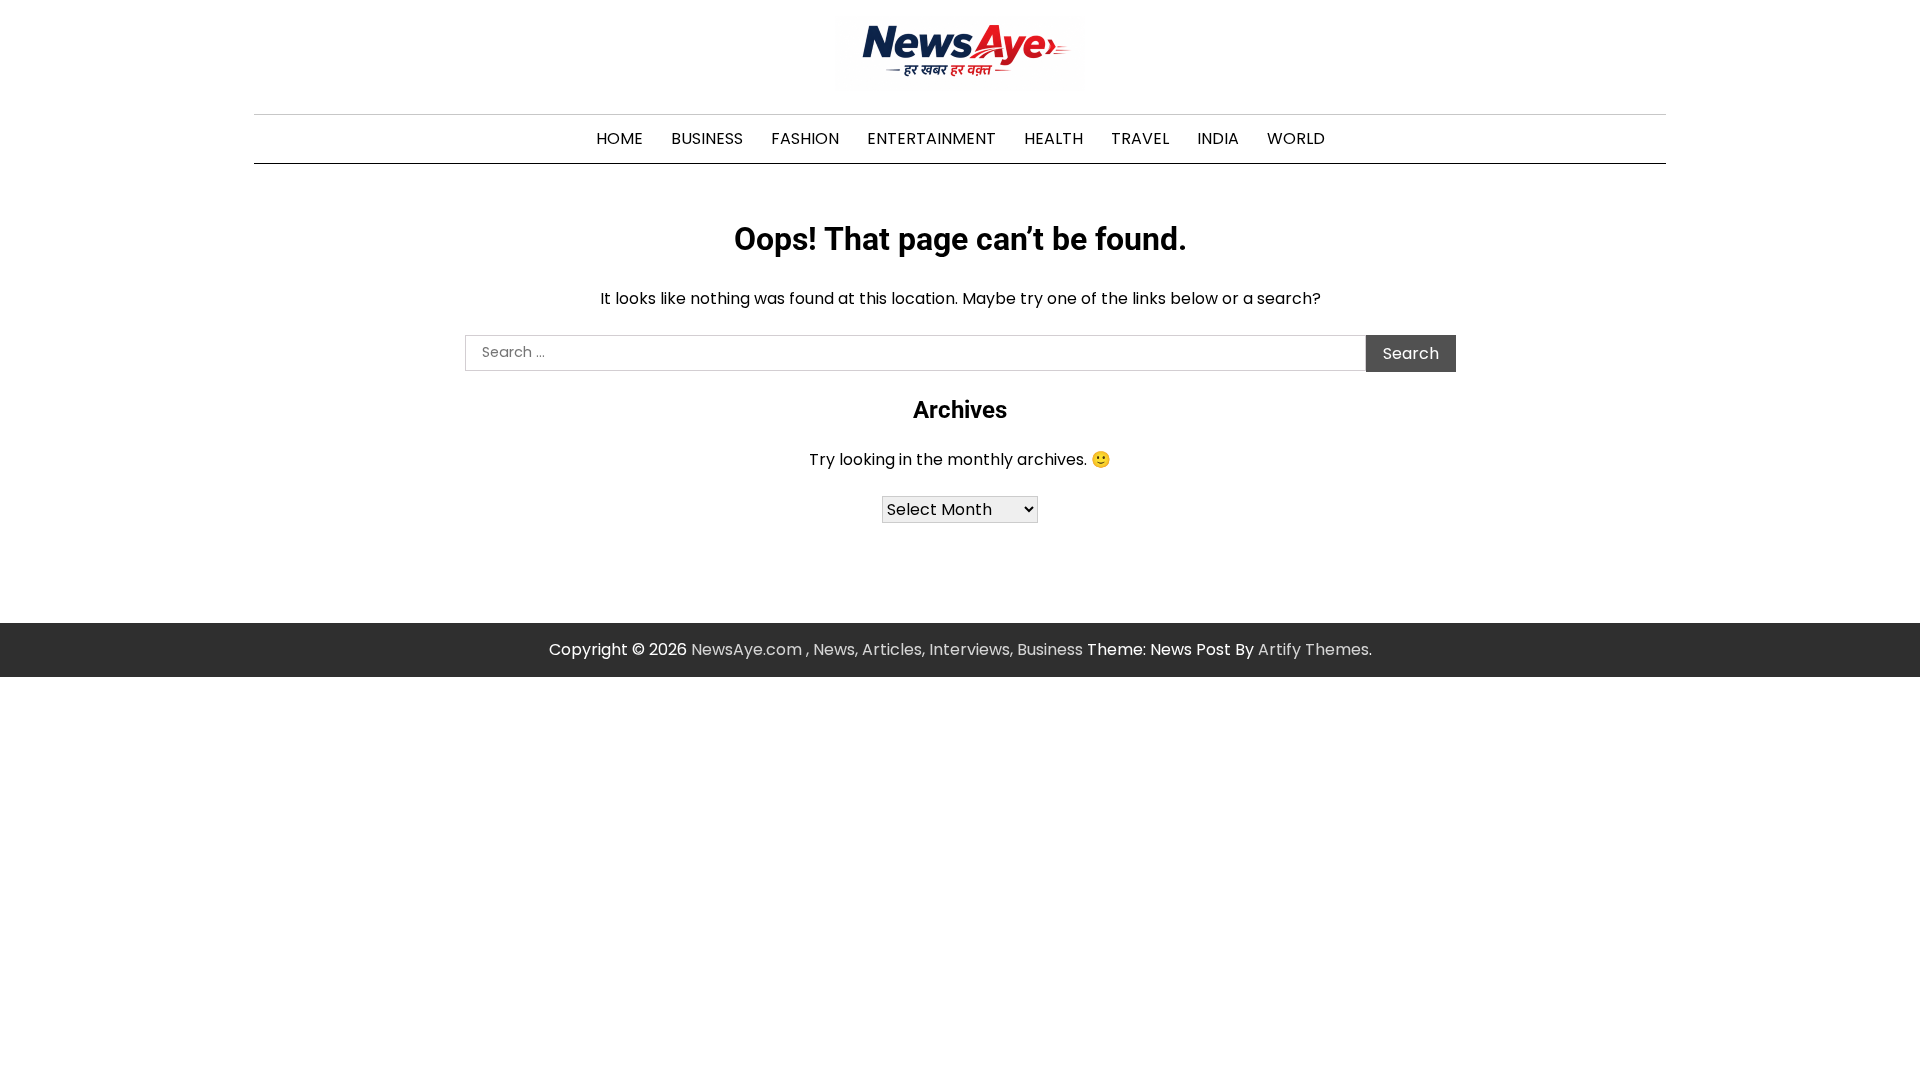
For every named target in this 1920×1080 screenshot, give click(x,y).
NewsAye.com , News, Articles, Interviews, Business (887, 649)
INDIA (1218, 138)
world (1296, 138)
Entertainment (931, 138)
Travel (1140, 138)
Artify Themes (1313, 649)
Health (1053, 138)
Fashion (805, 138)
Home (619, 138)
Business (707, 138)
